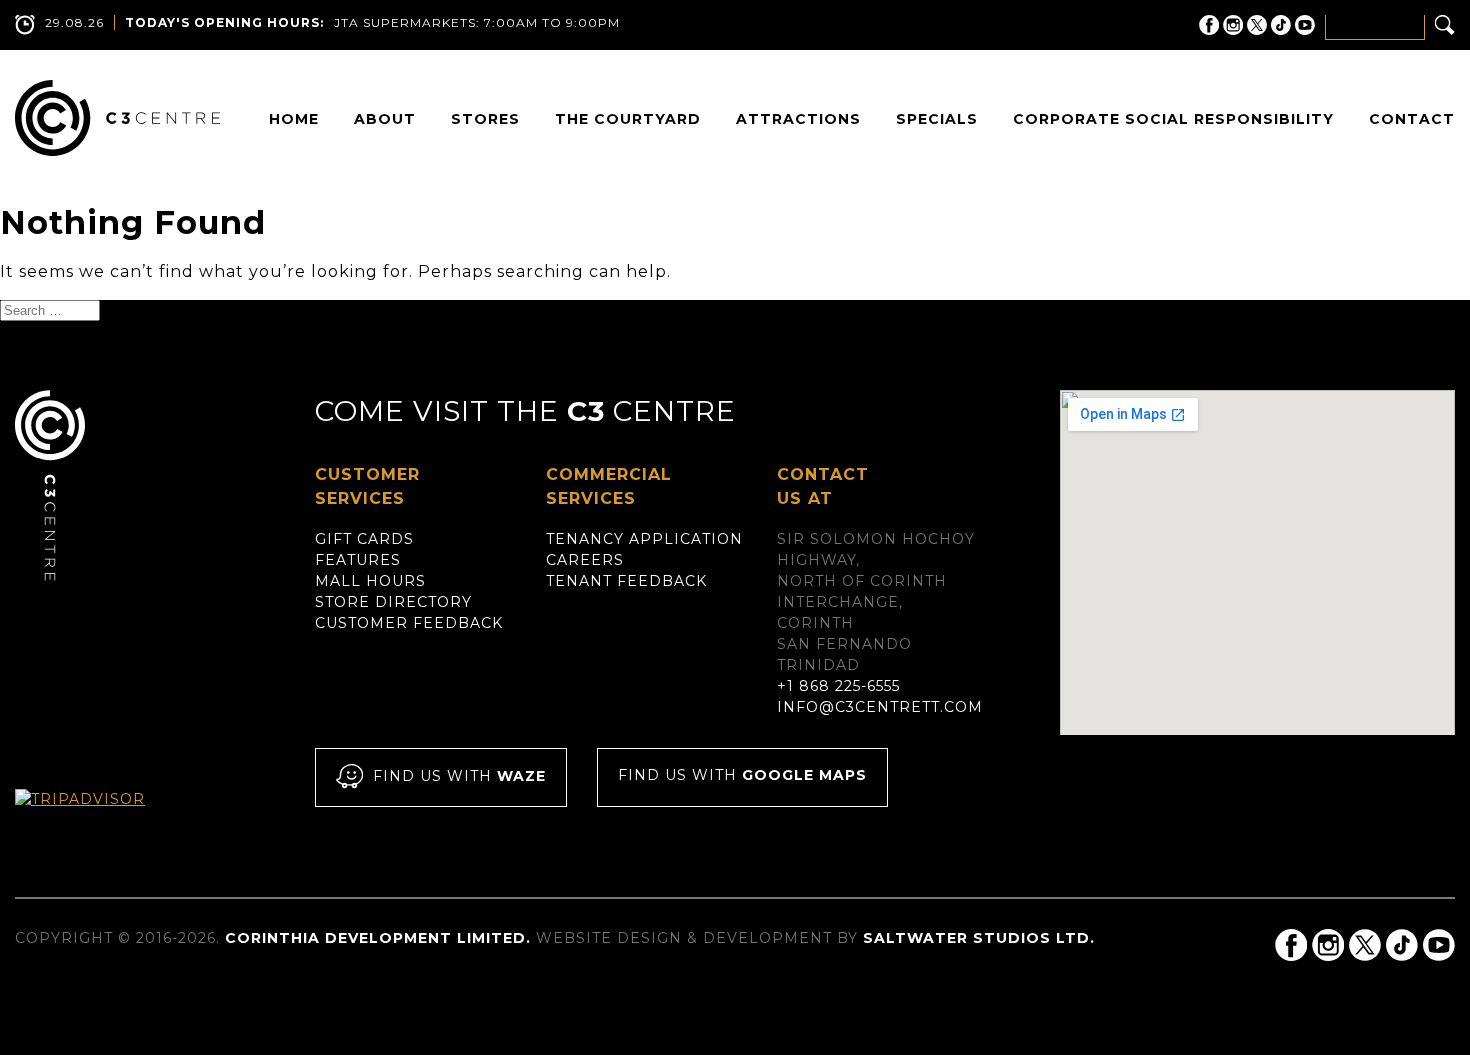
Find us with (459, 777)
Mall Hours (370, 581)
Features (358, 560)
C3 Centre (117, 118)
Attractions (798, 119)
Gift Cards (364, 539)
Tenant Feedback (626, 581)
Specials (937, 119)
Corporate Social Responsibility (1173, 119)
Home (294, 119)
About (385, 119)
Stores (485, 119)
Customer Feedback (409, 623)
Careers (585, 560)
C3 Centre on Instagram (1233, 25)
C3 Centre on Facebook (1209, 25)
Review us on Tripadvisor (101, 817)
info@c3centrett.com (880, 707)
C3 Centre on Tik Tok (1281, 25)
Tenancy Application (644, 539)
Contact (1412, 119)
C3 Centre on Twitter (1257, 25)
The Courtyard (628, 119)
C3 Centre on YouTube (1305, 25)
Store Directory (393, 602)
